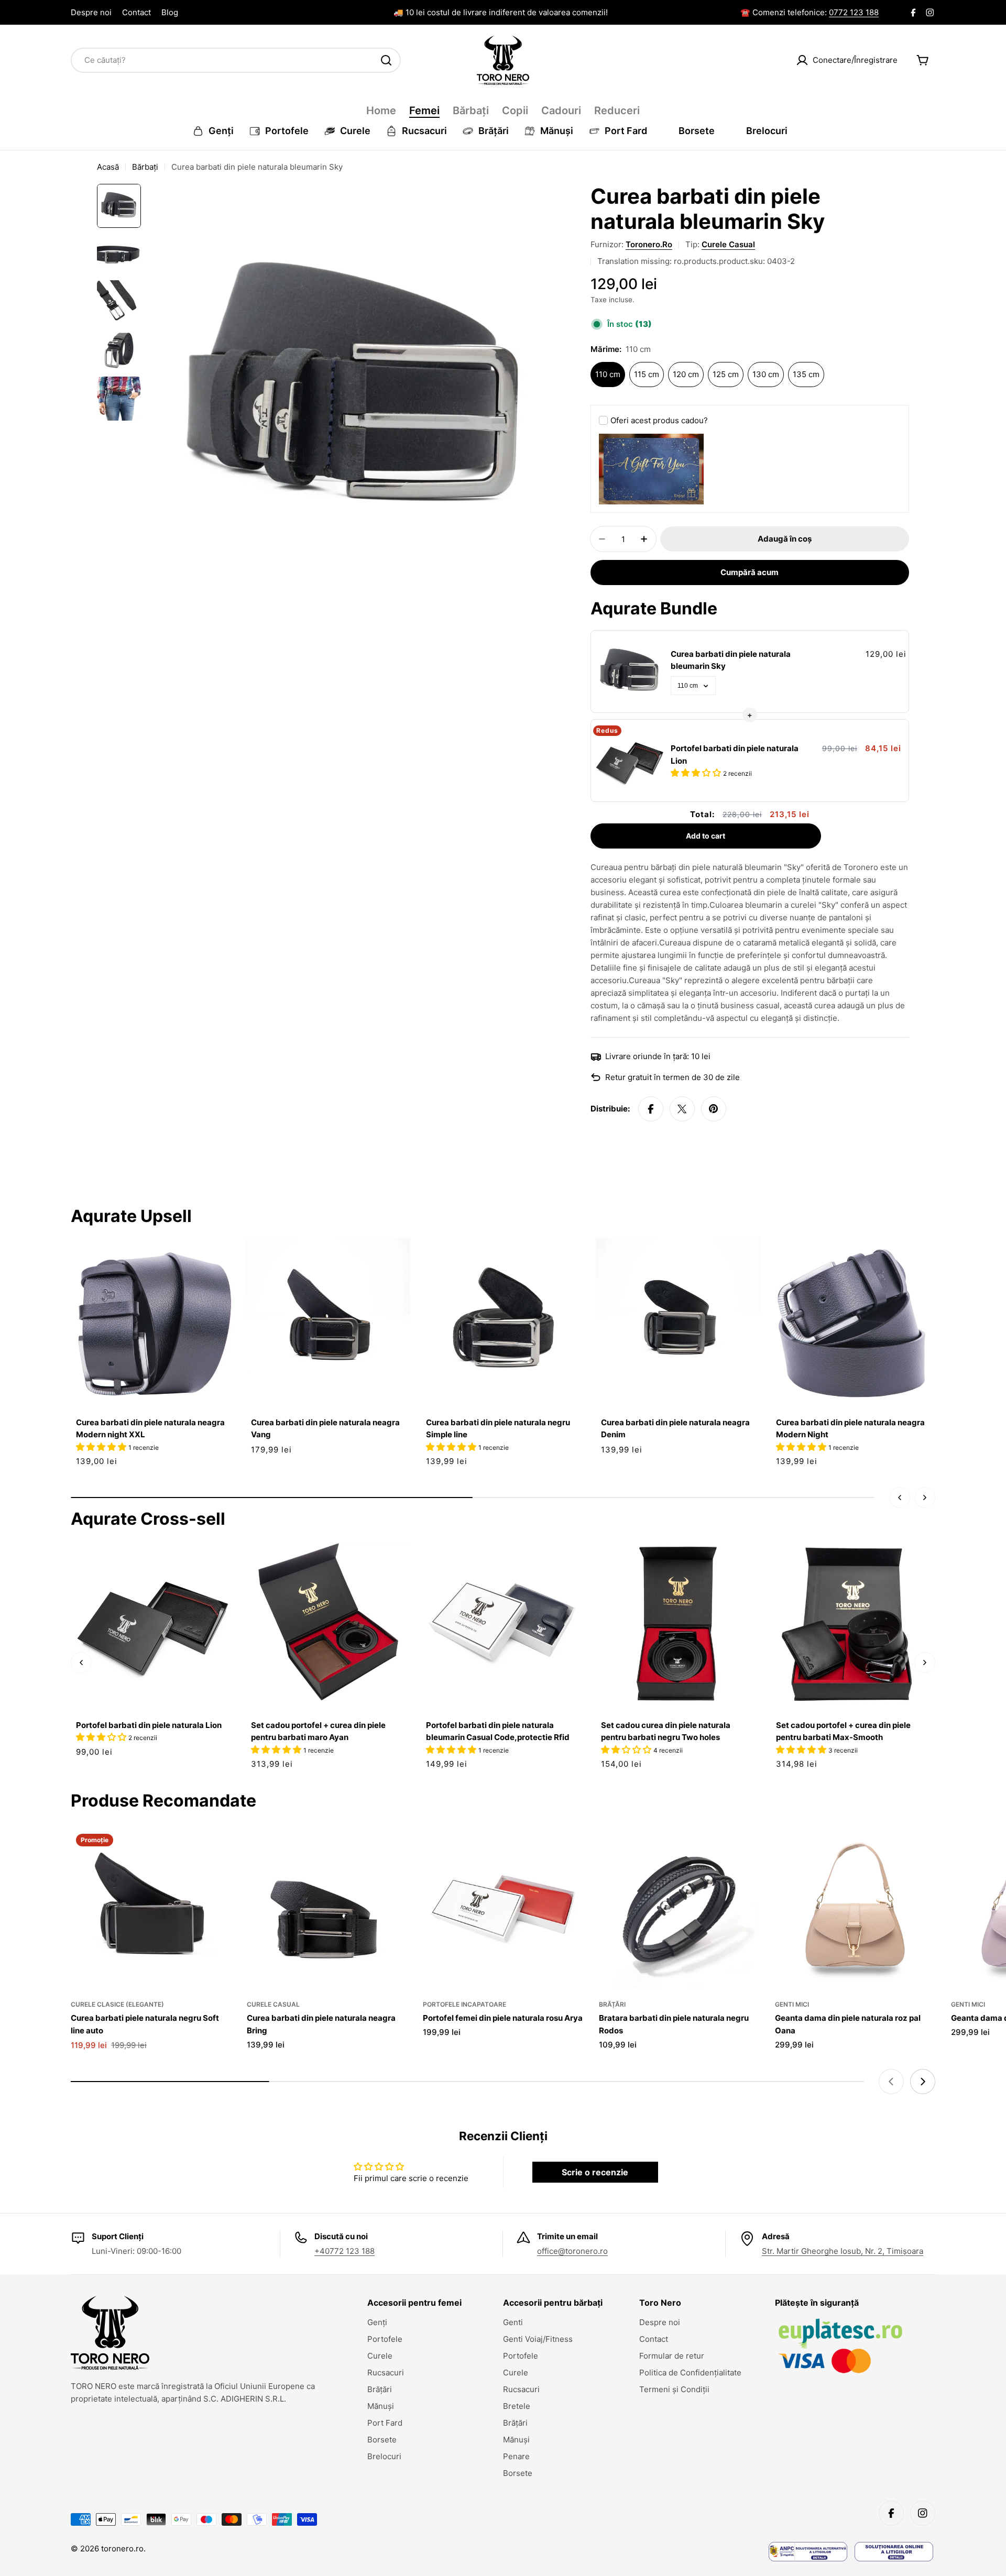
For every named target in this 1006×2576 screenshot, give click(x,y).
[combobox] (236, 60)
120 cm (686, 374)
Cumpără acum (750, 572)
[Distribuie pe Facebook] (651, 1109)
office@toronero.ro (572, 2251)
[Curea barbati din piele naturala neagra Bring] (327, 1909)
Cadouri (561, 111)
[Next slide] (923, 2082)
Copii (515, 111)
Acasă (108, 167)
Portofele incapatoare (464, 2004)
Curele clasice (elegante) (117, 2004)
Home (381, 111)
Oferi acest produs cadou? (659, 420)
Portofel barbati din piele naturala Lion (735, 754)
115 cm (647, 374)
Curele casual (728, 244)
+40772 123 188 (345, 2251)
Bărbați (471, 111)
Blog (170, 12)
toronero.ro (649, 244)
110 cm (608, 374)
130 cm (766, 374)
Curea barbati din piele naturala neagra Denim (675, 1428)
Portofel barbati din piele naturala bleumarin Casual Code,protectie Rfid (498, 1731)
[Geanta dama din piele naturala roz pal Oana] (855, 1909)
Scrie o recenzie (595, 2172)
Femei (424, 111)
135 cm (806, 374)
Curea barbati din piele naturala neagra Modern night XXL (150, 1428)
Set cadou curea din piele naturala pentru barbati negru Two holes (666, 1731)
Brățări (612, 2004)
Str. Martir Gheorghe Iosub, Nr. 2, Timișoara (843, 2251)
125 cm (726, 374)
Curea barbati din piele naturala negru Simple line (498, 1428)
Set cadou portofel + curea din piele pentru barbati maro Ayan (318, 1731)
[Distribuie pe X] (682, 1109)
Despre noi (91, 12)
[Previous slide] (891, 2082)
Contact (136, 12)
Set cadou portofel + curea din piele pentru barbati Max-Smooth (843, 1731)
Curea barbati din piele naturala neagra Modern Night (850, 1428)
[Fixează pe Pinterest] (714, 1109)
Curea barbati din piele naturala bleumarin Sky (731, 660)
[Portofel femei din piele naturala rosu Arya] (503, 1909)
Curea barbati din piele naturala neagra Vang (325, 1428)
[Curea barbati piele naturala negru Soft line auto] (151, 1909)
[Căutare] (386, 60)
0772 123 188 (854, 12)
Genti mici (792, 2004)
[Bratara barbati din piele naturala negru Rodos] (679, 1909)
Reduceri (617, 111)
